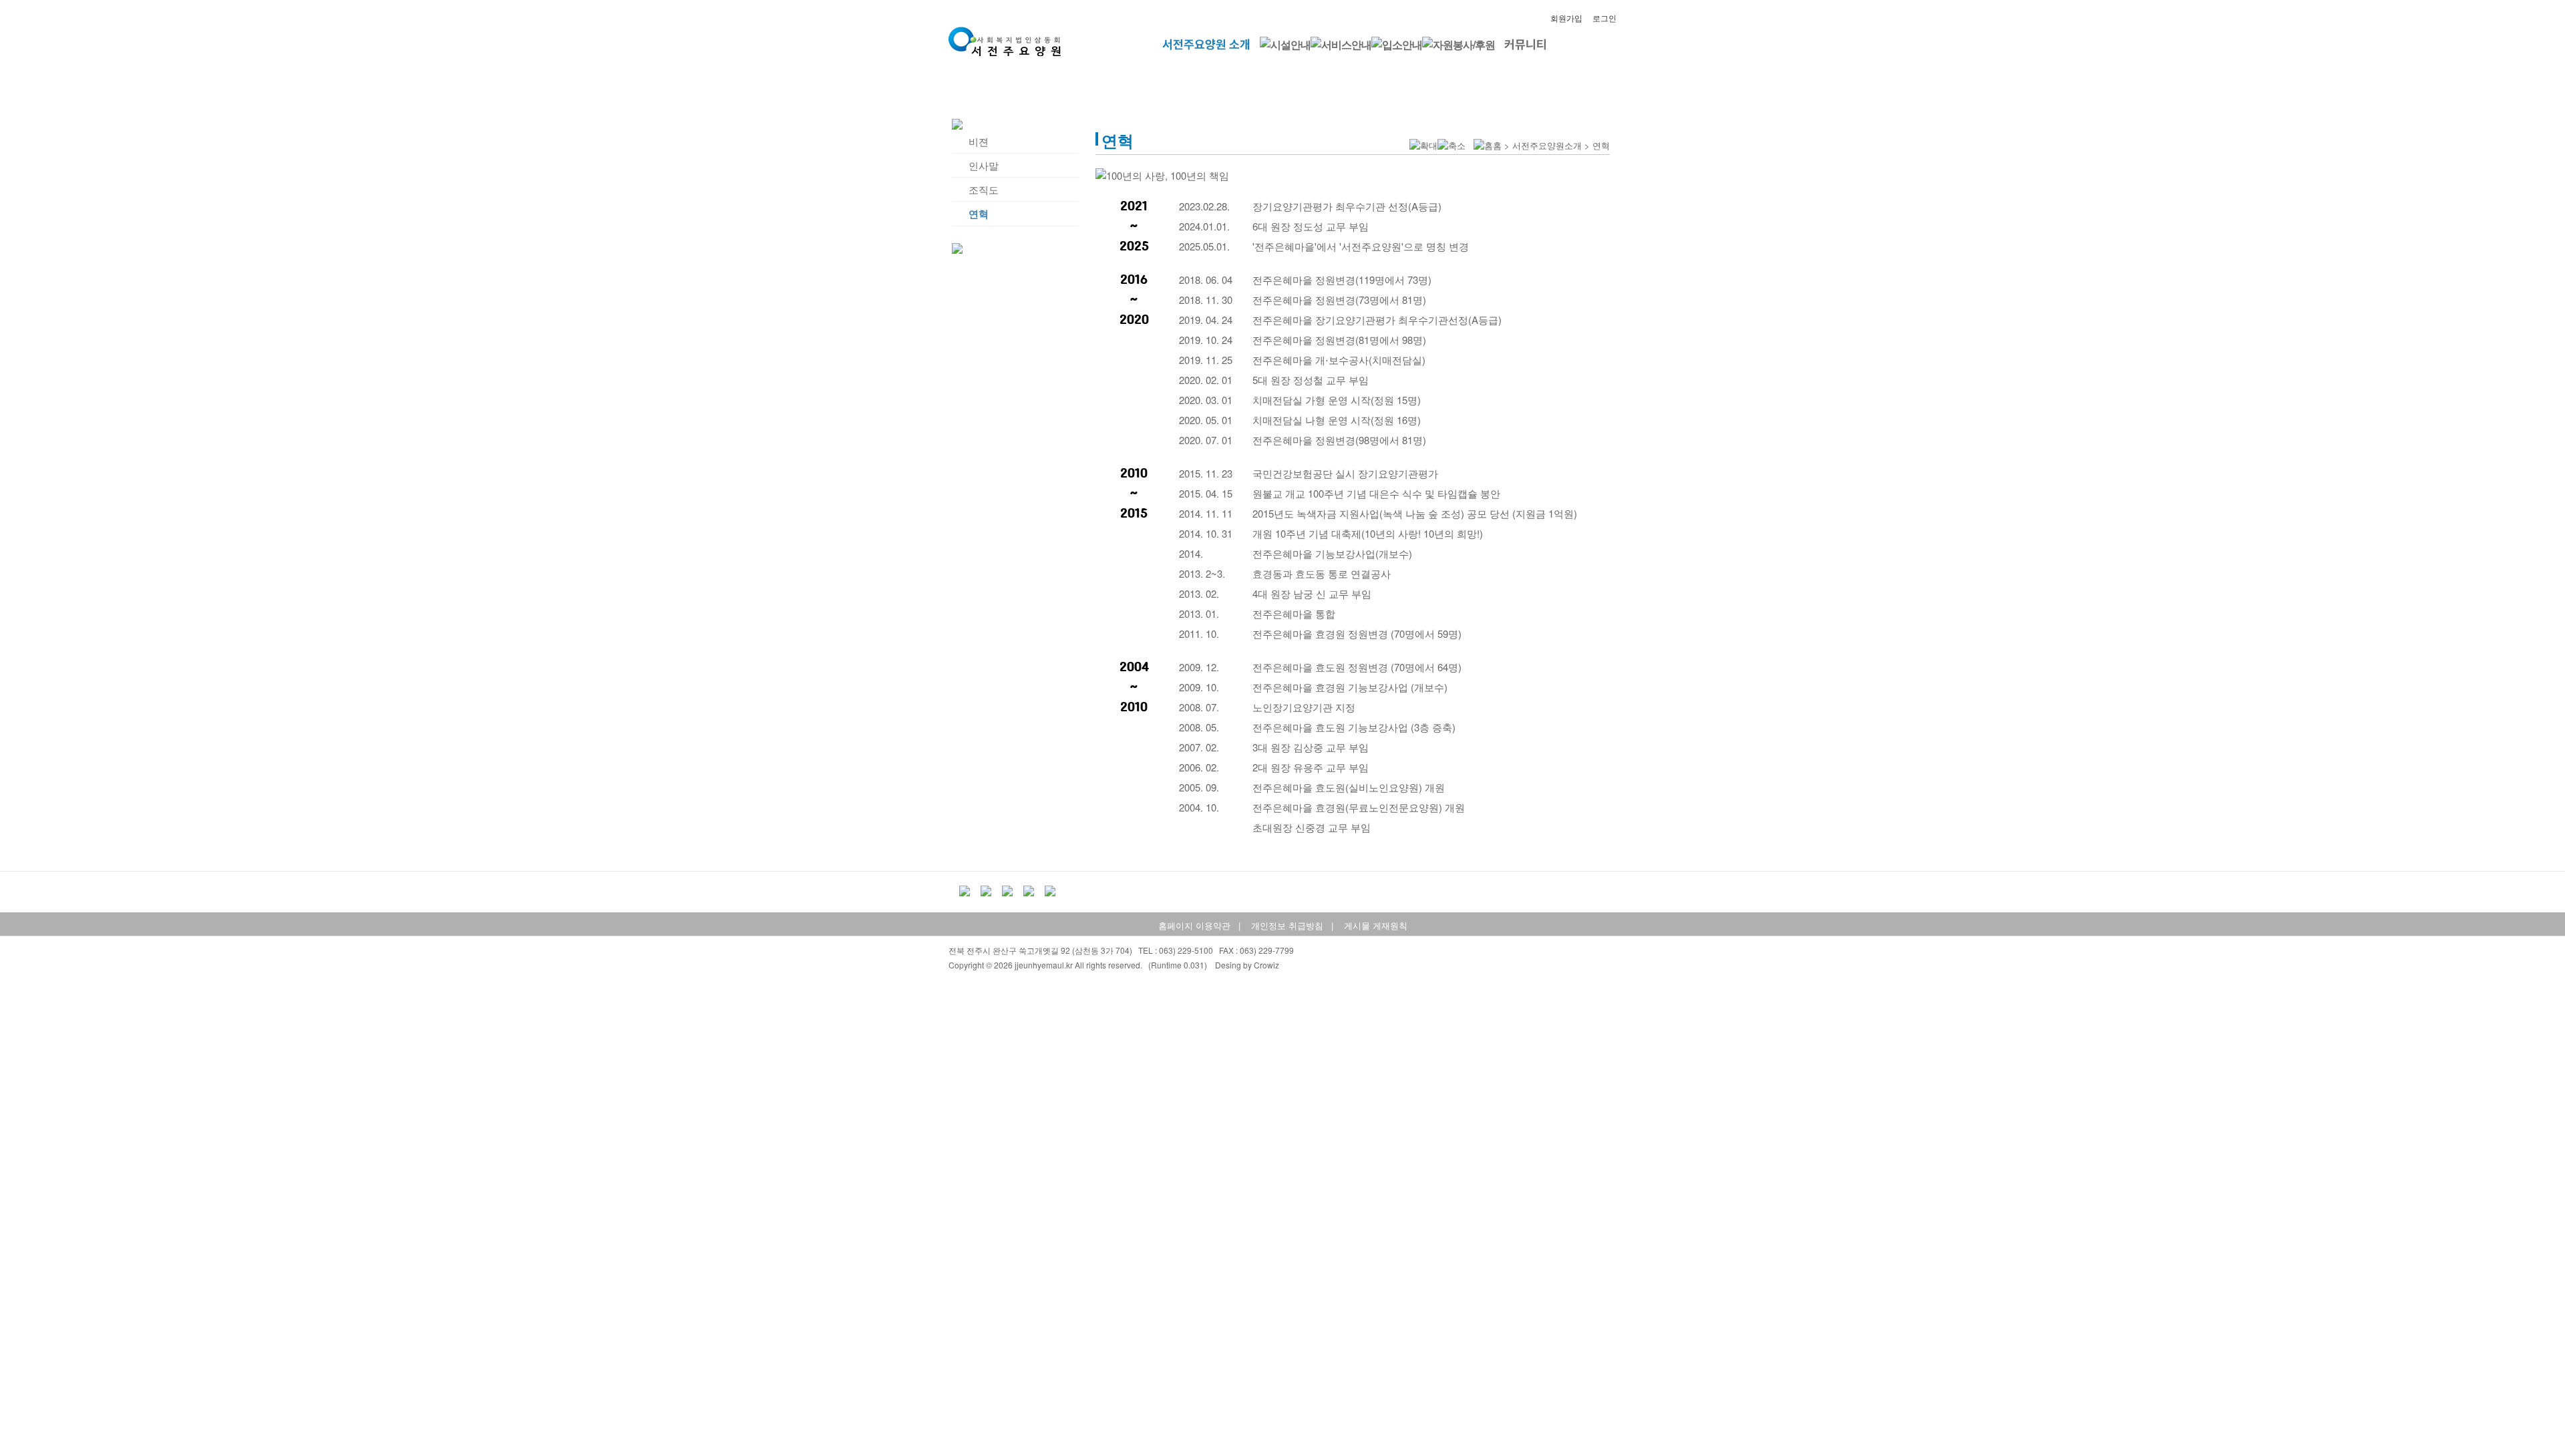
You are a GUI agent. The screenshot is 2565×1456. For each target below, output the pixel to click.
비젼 (979, 141)
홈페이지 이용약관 (1194, 925)
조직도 (984, 189)
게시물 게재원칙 (1376, 925)
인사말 (984, 165)
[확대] (1423, 146)
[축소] (1451, 146)
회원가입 (1566, 18)
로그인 (1604, 18)
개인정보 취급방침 (1287, 925)
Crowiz (1266, 965)
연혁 (979, 214)
